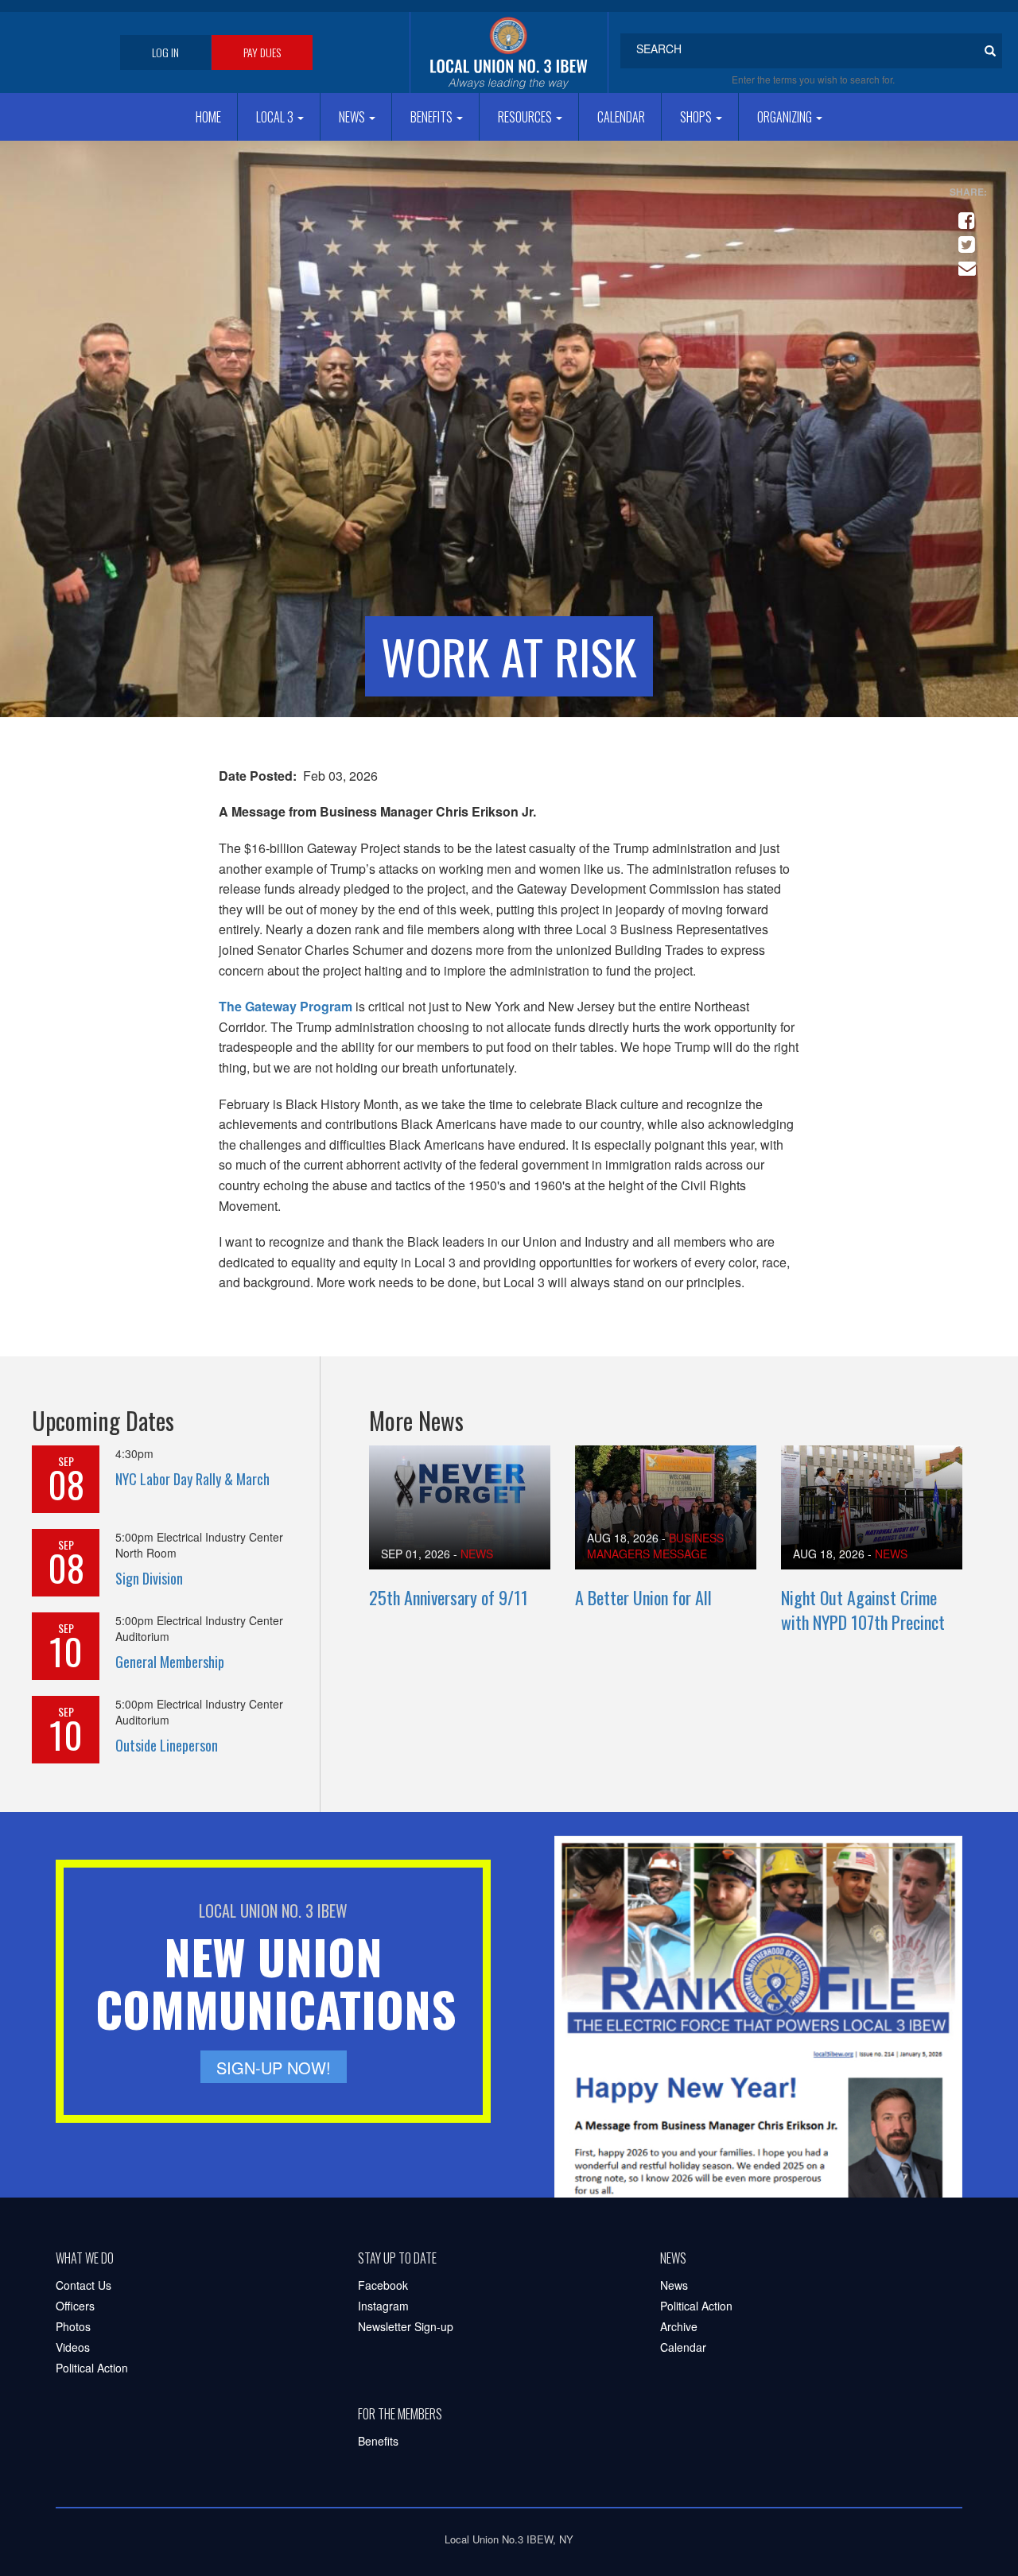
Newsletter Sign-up (406, 2326)
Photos (73, 2326)
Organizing (786, 117)
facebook (964, 214)
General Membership (170, 1662)
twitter (964, 238)
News (353, 117)
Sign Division (149, 1578)
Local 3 (276, 117)
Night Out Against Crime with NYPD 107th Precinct (863, 1610)
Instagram (383, 2306)
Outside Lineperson (167, 1745)
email (964, 262)
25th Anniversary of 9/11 (449, 1597)
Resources (526, 117)
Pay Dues (262, 52)
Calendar (621, 117)
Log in (165, 52)
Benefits (433, 117)
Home (208, 117)
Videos (73, 2347)
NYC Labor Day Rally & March (192, 1479)
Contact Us (84, 2285)
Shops (697, 117)
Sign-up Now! (274, 2068)
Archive (679, 2326)
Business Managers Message (655, 1546)
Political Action (92, 2368)
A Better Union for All (643, 1597)
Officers (75, 2306)
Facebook (383, 2285)
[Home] (509, 52)
